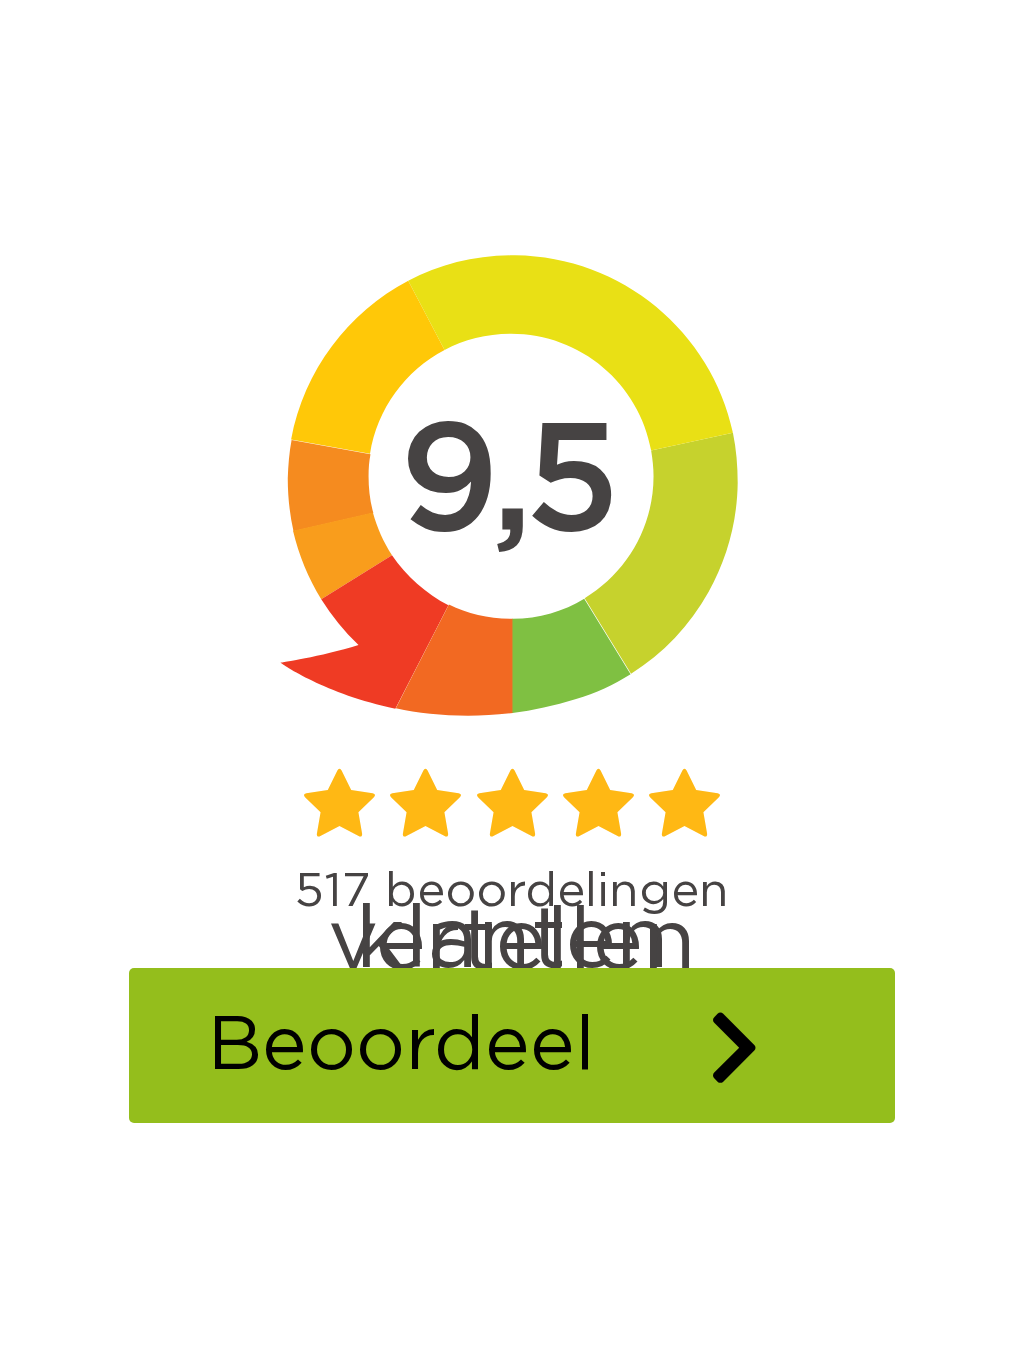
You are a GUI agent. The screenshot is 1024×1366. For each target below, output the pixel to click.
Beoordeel (401, 1046)
